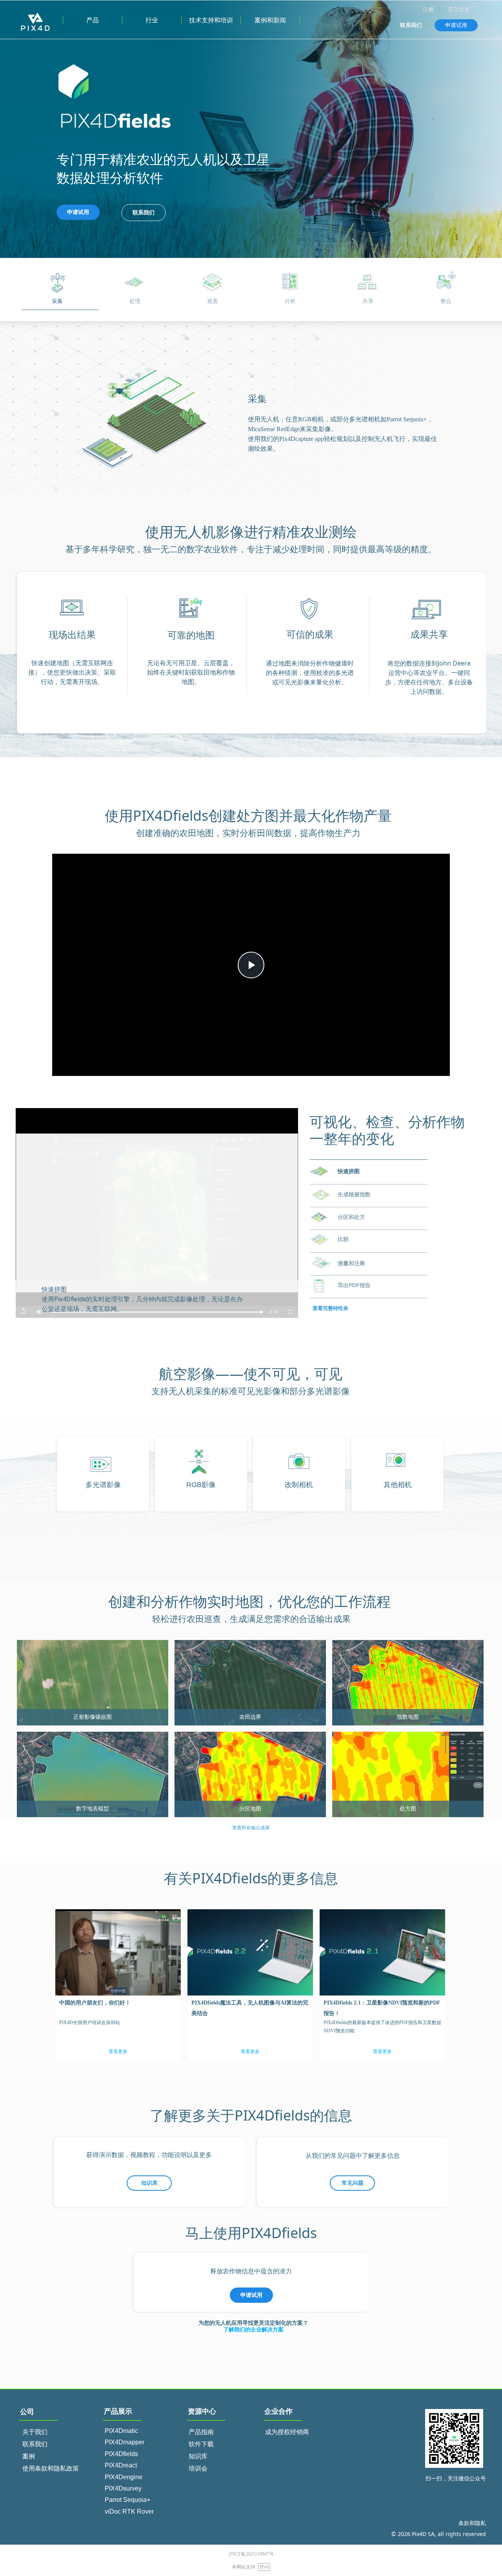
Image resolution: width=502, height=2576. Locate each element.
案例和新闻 (270, 20)
